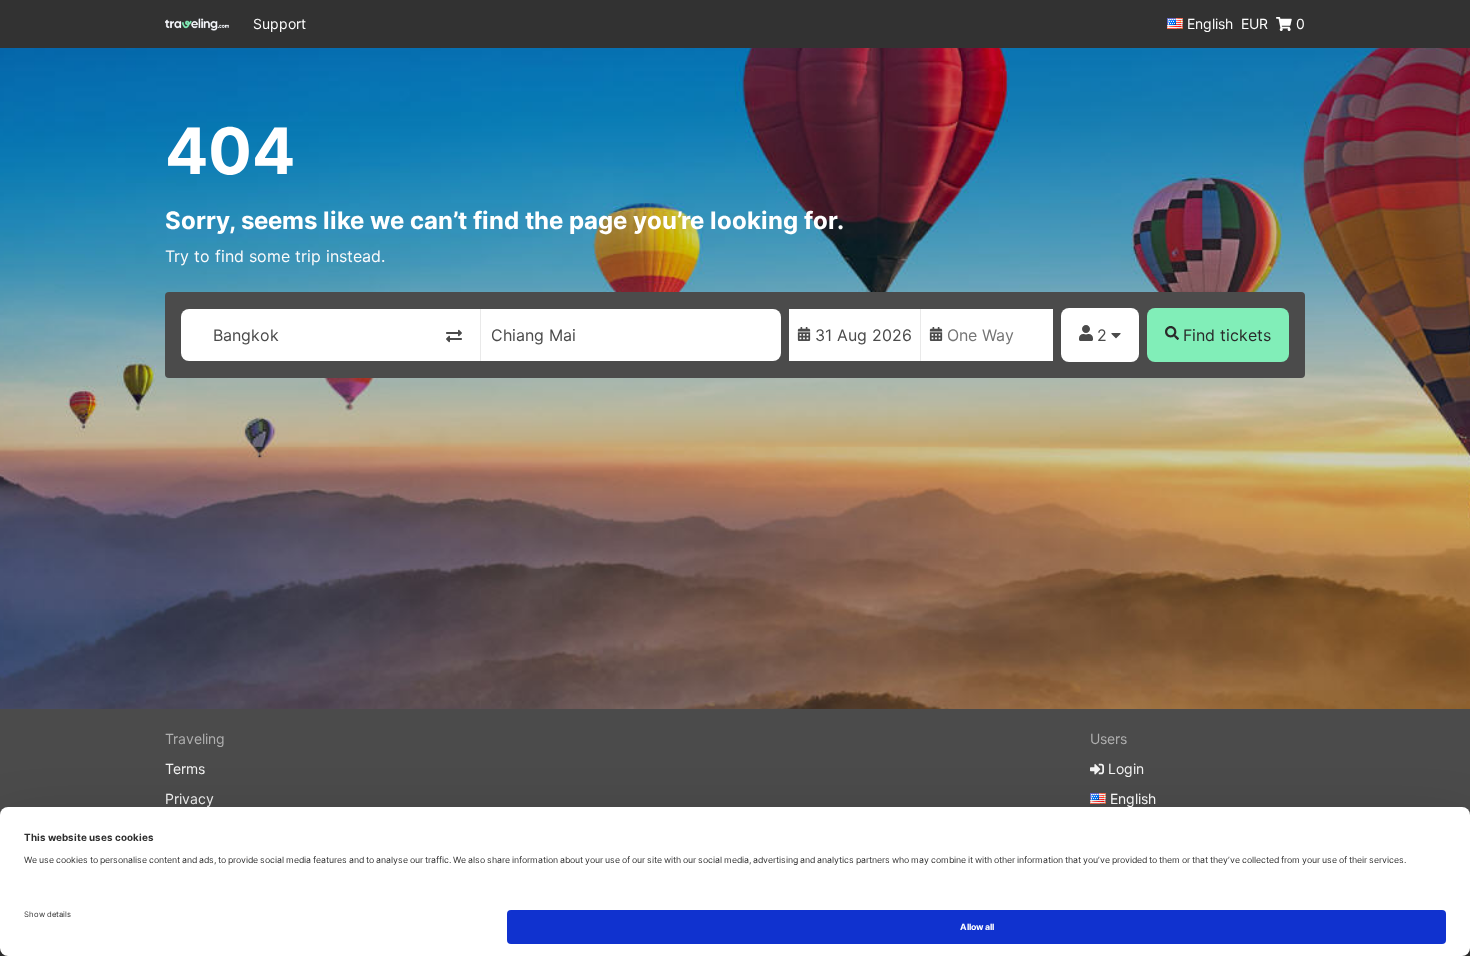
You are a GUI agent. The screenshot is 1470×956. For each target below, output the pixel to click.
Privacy (189, 798)
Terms (185, 768)
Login (1124, 768)
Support (279, 23)
